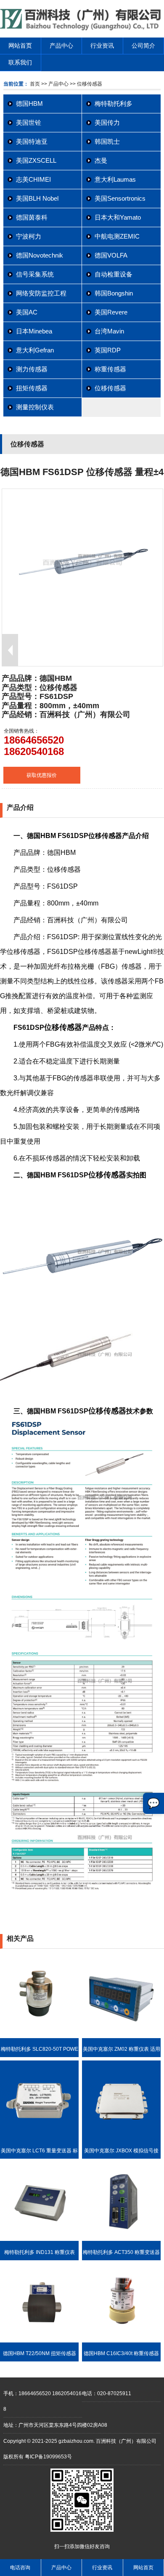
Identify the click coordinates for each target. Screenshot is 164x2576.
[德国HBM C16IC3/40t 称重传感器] (121, 2341)
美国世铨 (29, 122)
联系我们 (20, 62)
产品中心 (61, 46)
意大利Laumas (115, 179)
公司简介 (143, 46)
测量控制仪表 (35, 407)
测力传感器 (32, 369)
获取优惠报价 (42, 775)
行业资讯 (102, 46)
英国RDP (108, 350)
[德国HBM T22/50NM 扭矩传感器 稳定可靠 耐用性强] (39, 2341)
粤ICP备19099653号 (48, 2457)
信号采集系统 (35, 274)
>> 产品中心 (55, 84)
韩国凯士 (107, 141)
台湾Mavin (109, 331)
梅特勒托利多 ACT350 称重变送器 (121, 2252)
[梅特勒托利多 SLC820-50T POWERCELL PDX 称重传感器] (39, 2036)
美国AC (27, 312)
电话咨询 (20, 2568)
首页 (35, 84)
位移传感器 (110, 388)
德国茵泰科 (32, 217)
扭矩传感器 (32, 388)
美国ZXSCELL (36, 160)
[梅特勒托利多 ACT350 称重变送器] (121, 2239)
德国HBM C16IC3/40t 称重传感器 (121, 2353)
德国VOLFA (111, 255)
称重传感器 (110, 369)
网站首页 (20, 46)
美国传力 (107, 122)
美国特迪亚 (32, 141)
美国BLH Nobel (37, 198)
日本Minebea (34, 331)
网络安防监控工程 (41, 293)
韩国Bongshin (114, 293)
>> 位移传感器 (85, 84)
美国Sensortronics (120, 198)
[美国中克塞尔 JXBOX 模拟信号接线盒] (121, 2138)
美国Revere (111, 312)
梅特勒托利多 (114, 103)
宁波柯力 (29, 236)
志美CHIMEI (33, 179)
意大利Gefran (35, 350)
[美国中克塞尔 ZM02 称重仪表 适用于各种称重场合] (121, 2036)
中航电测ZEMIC (117, 236)
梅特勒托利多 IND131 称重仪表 (40, 2252)
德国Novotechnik (40, 255)
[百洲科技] (82, 29)
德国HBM (29, 103)
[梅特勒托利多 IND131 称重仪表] (39, 2239)
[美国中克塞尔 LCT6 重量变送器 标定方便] (39, 2138)
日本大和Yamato (118, 217)
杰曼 (101, 160)
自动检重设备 (114, 274)
